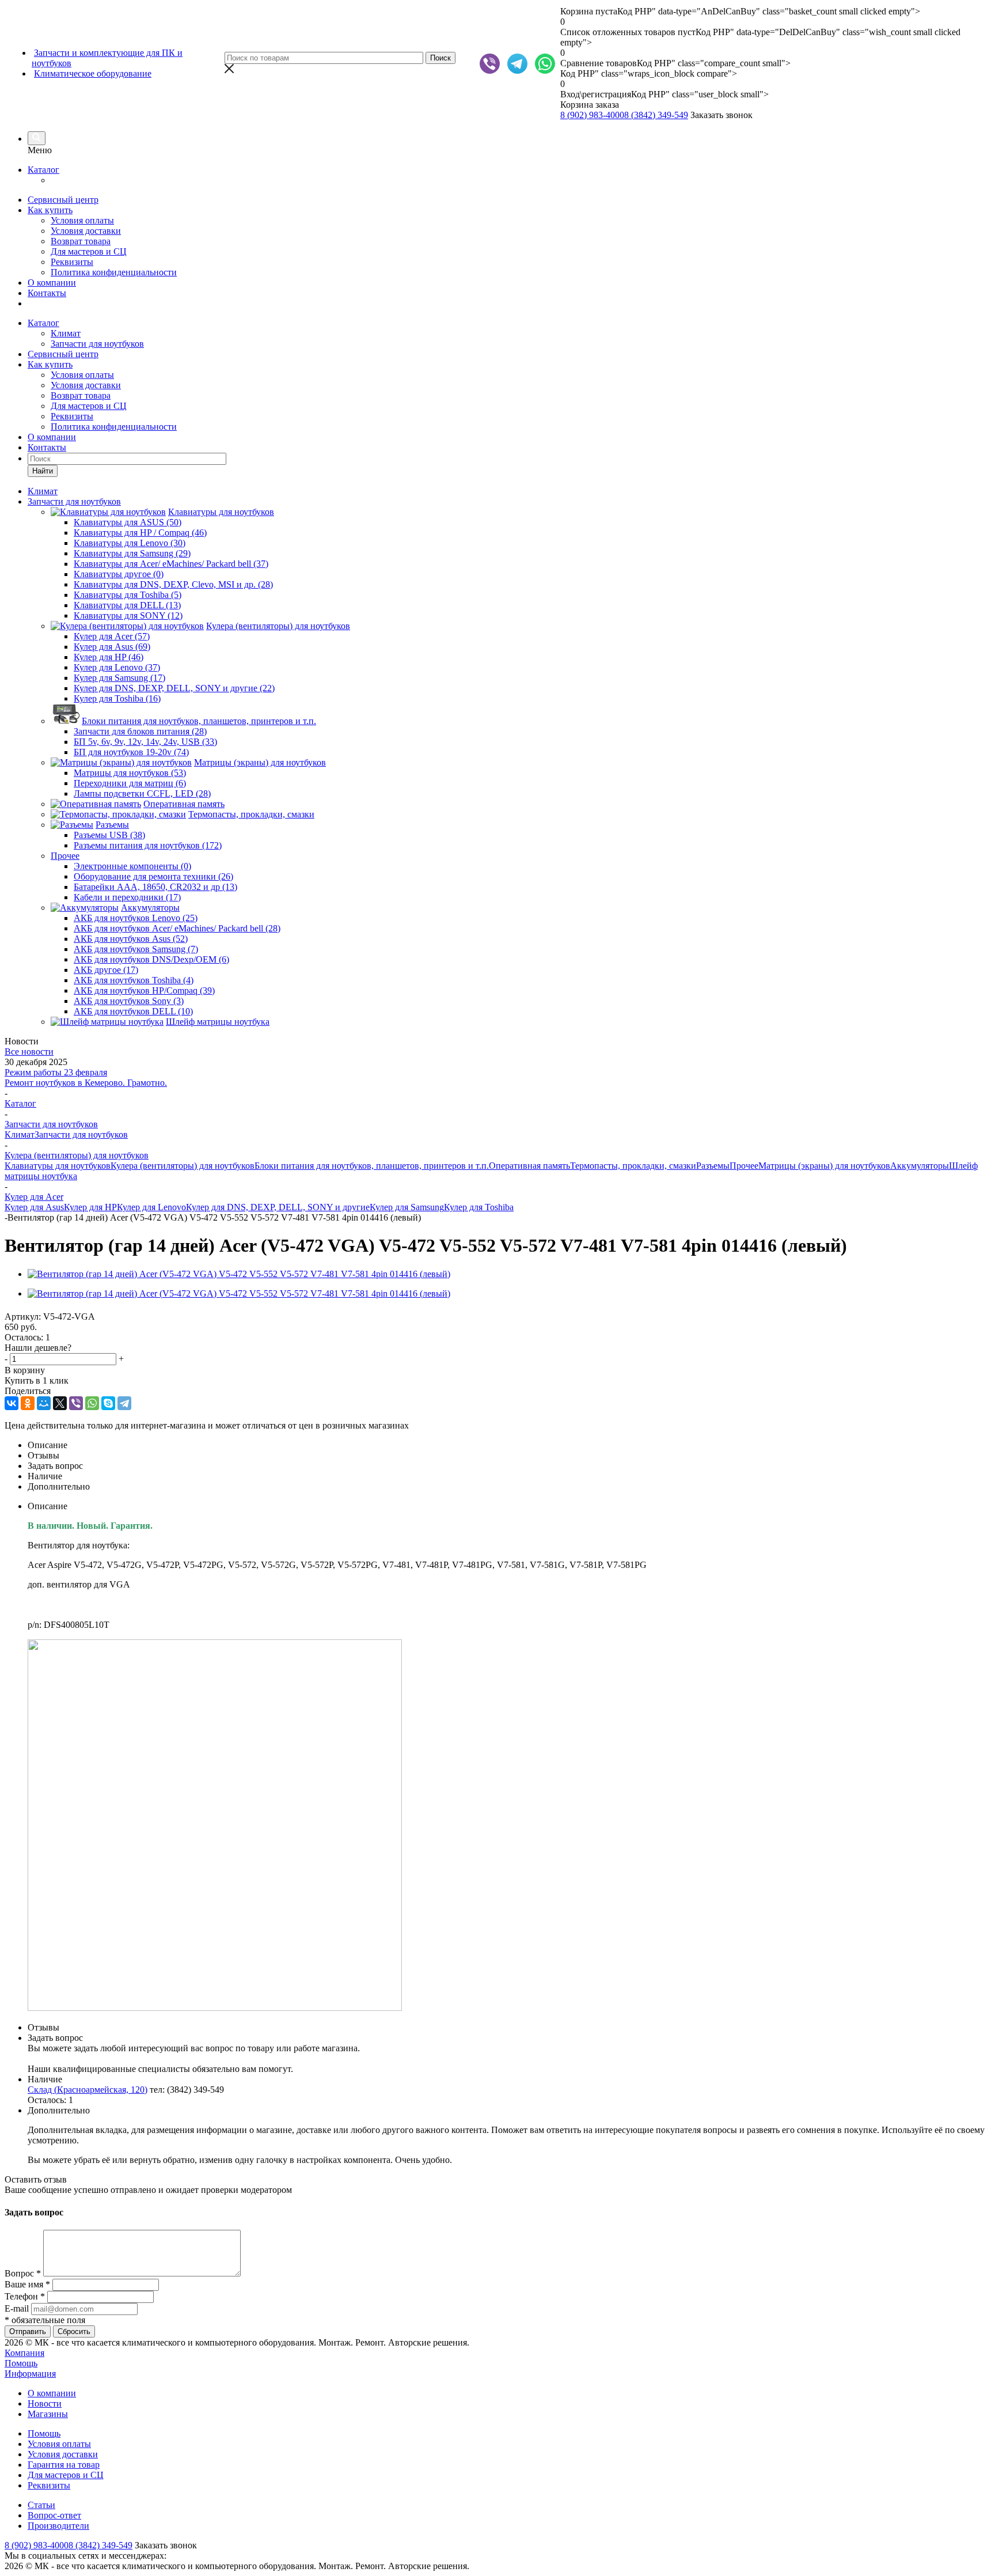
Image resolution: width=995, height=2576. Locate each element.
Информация (30, 2374)
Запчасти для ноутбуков (97, 344)
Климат (66, 333)
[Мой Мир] (44, 1403)
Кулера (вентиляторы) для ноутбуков (183, 1166)
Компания (24, 2353)
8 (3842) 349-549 (656, 115)
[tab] (509, 1445)
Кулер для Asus (34, 1207)
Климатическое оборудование (93, 73)
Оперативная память (529, 1166)
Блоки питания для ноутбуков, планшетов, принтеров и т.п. (372, 1166)
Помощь (21, 2363)
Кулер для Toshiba (479, 1207)
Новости (45, 2403)
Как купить (50, 210)
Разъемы (713, 1166)
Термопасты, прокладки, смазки (633, 1166)
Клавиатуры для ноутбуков (58, 1166)
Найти (43, 471)
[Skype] (108, 1403)
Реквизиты (72, 262)
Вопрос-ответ (54, 2515)
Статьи (41, 2505)
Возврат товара (81, 241)
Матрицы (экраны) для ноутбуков (824, 1166)
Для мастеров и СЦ (89, 251)
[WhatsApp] (92, 1403)
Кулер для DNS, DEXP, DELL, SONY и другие (278, 1207)
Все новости (29, 1052)
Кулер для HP (90, 1207)
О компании (52, 283)
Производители (58, 2526)
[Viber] (490, 64)
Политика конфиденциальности (114, 272)
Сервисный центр (63, 200)
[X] (60, 1403)
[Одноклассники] (28, 1403)
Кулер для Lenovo (151, 1207)
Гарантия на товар (64, 2465)
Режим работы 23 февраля (56, 1072)
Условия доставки (86, 231)
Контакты (47, 293)
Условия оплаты (82, 220)
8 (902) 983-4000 (592, 115)
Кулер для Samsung (407, 1207)
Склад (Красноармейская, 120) (88, 2090)
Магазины (48, 2414)
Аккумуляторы (920, 1166)
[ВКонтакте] (12, 1403)
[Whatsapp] (545, 64)
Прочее (744, 1166)
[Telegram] (517, 64)
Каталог (43, 170)
